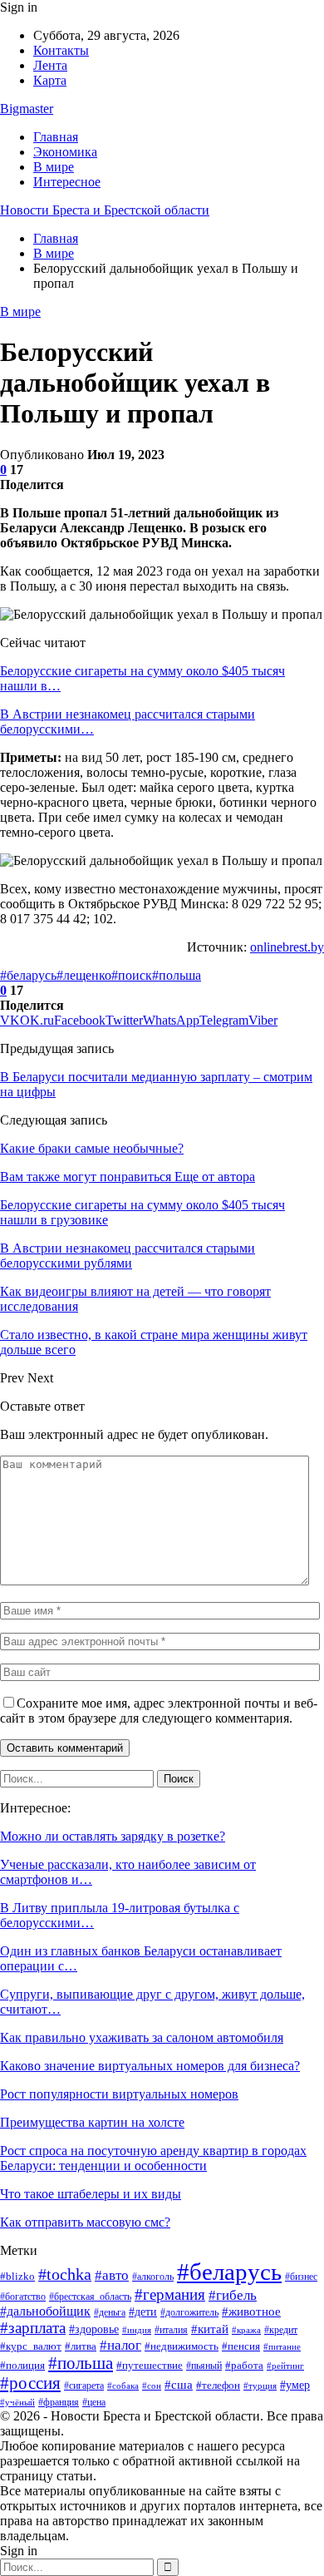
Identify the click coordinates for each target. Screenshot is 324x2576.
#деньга (110, 2312)
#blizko (17, 2276)
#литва (81, 2346)
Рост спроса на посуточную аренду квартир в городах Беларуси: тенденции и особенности (153, 2158)
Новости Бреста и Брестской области (105, 210)
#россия (30, 2383)
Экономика (65, 152)
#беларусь (28, 975)
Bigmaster (27, 109)
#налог (120, 2345)
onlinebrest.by (287, 947)
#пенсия (241, 2346)
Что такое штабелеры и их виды (91, 2194)
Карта (50, 80)
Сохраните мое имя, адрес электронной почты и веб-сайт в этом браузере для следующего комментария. (159, 1711)
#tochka (65, 2274)
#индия (137, 2330)
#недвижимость (182, 2346)
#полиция (22, 2365)
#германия (170, 2294)
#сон (152, 2386)
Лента (50, 65)
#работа (244, 2365)
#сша (179, 2385)
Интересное (67, 182)
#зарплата (33, 2328)
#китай (210, 2329)
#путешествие (150, 2365)
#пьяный (204, 2366)
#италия (171, 2330)
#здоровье (94, 2329)
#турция (260, 2386)
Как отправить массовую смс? (85, 2222)
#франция (59, 2402)
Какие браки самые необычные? (92, 1148)
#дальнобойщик (45, 2311)
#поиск (132, 975)
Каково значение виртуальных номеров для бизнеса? (150, 2066)
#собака (123, 2386)
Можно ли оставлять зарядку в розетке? (113, 1836)
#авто (112, 2275)
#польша (177, 975)
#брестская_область (90, 2297)
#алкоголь (153, 2277)
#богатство (23, 2297)
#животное (251, 2311)
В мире (54, 167)
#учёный (17, 2402)
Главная (56, 137)
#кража (246, 2330)
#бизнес (301, 2277)
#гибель (233, 2295)
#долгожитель (189, 2313)
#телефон (218, 2386)
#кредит (281, 2330)
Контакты (61, 50)
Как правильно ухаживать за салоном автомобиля (142, 2037)
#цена (94, 2402)
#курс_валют (31, 2346)
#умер (295, 2385)
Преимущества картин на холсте (92, 2122)
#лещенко (84, 975)
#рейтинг (285, 2366)
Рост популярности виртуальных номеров (119, 2094)
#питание (282, 2346)
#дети (143, 2311)
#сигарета (84, 2386)
